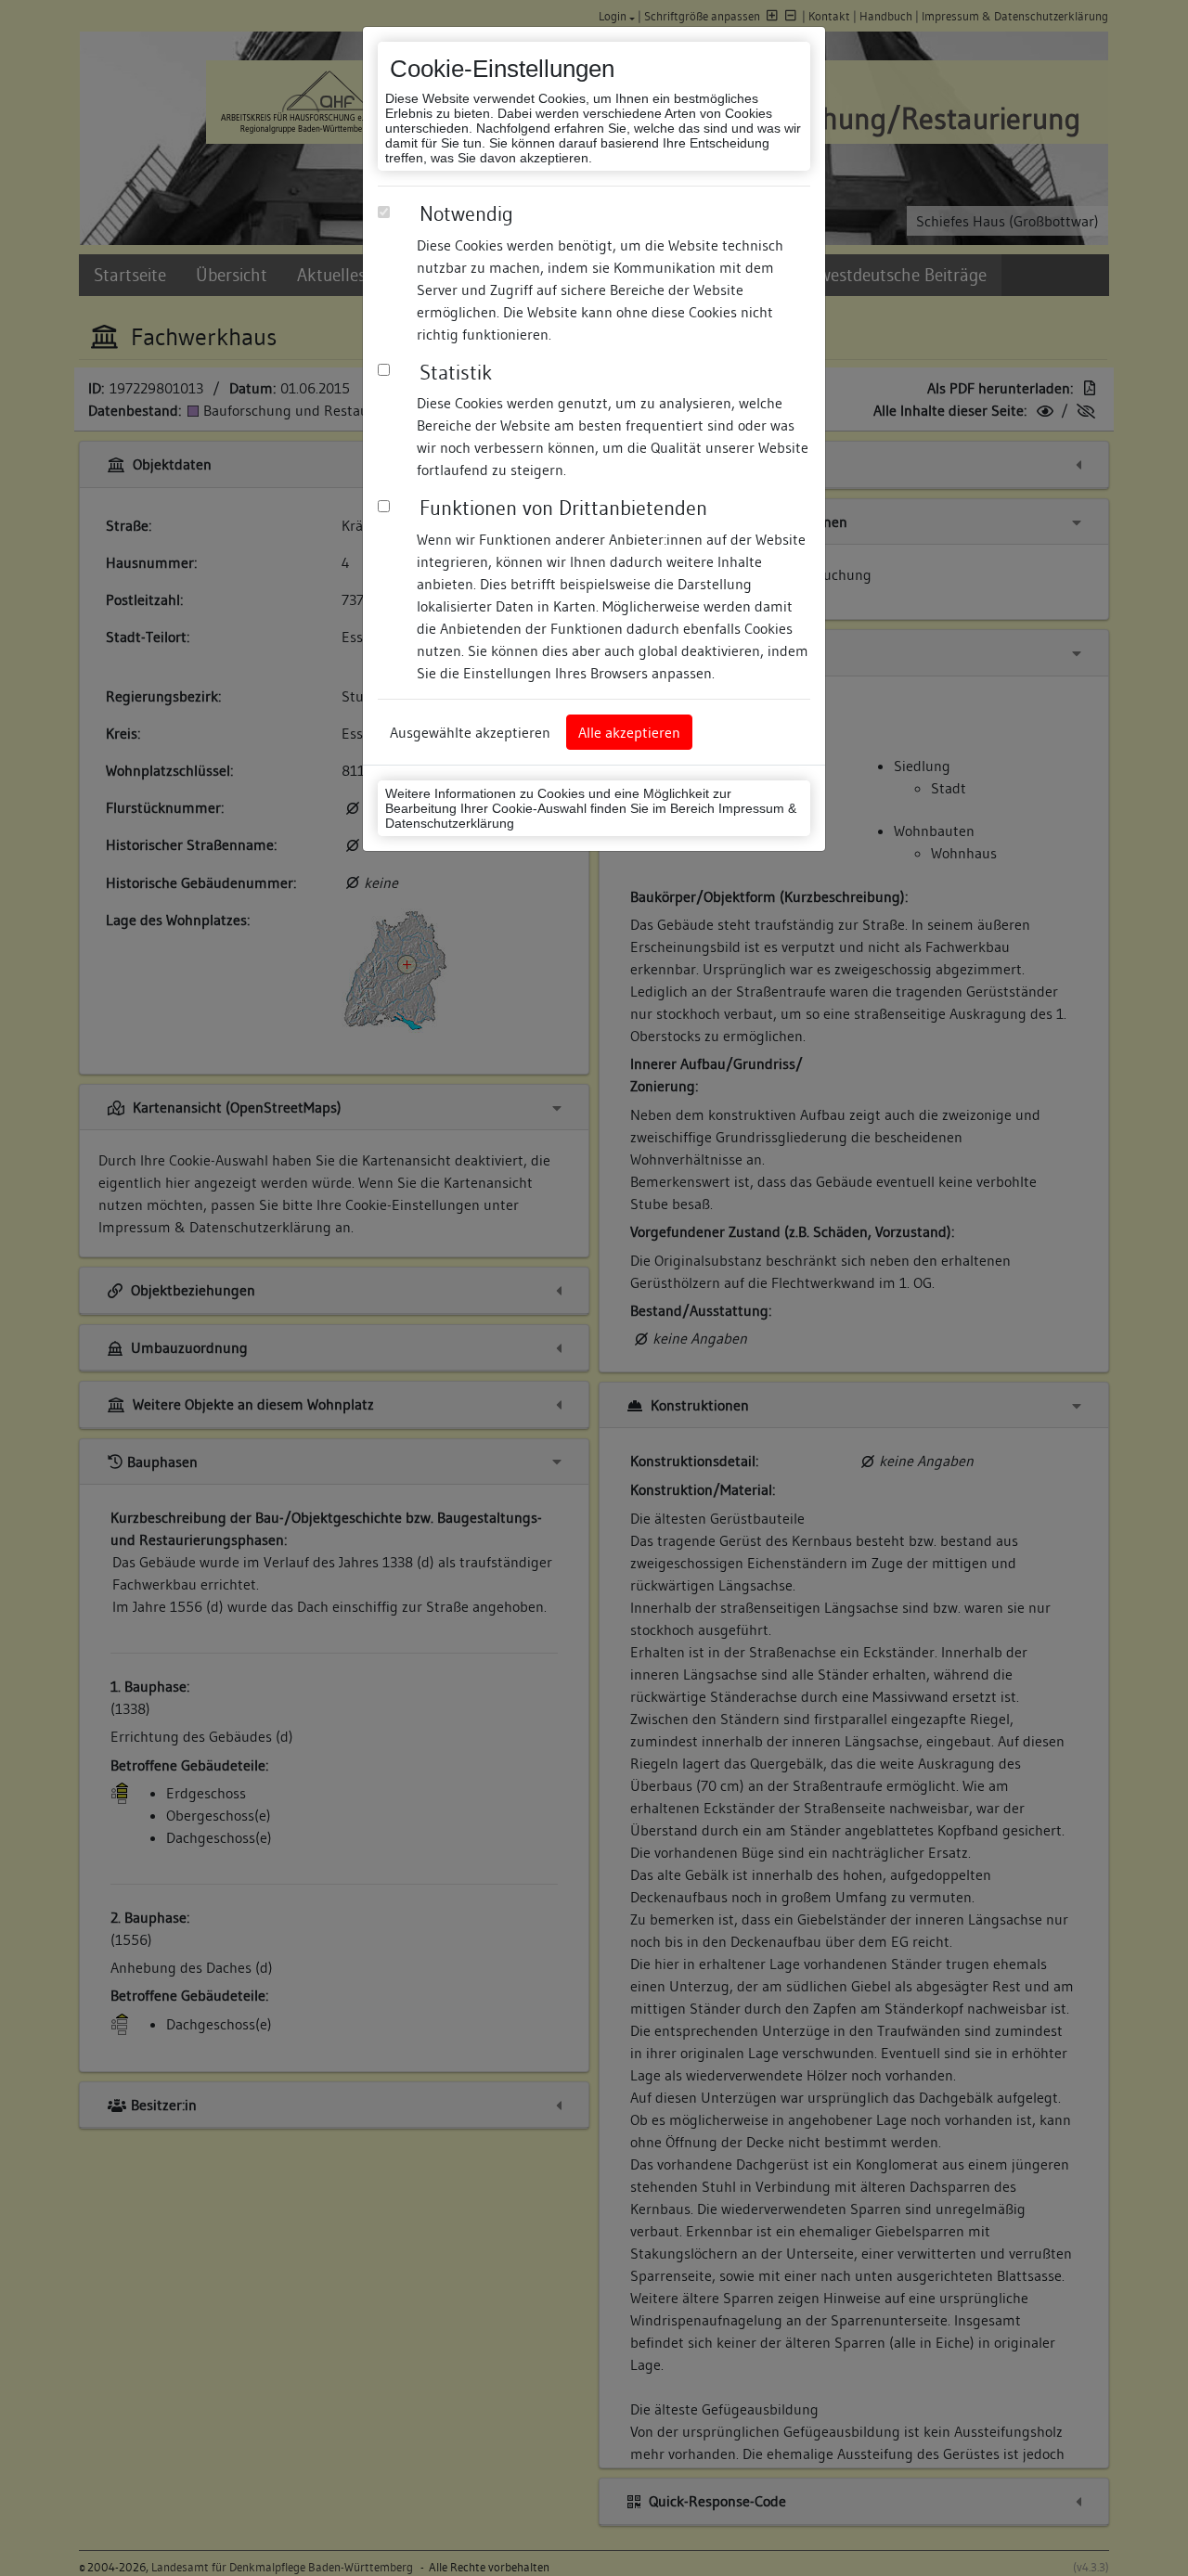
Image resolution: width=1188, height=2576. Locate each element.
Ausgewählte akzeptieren (470, 732)
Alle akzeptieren (629, 732)
